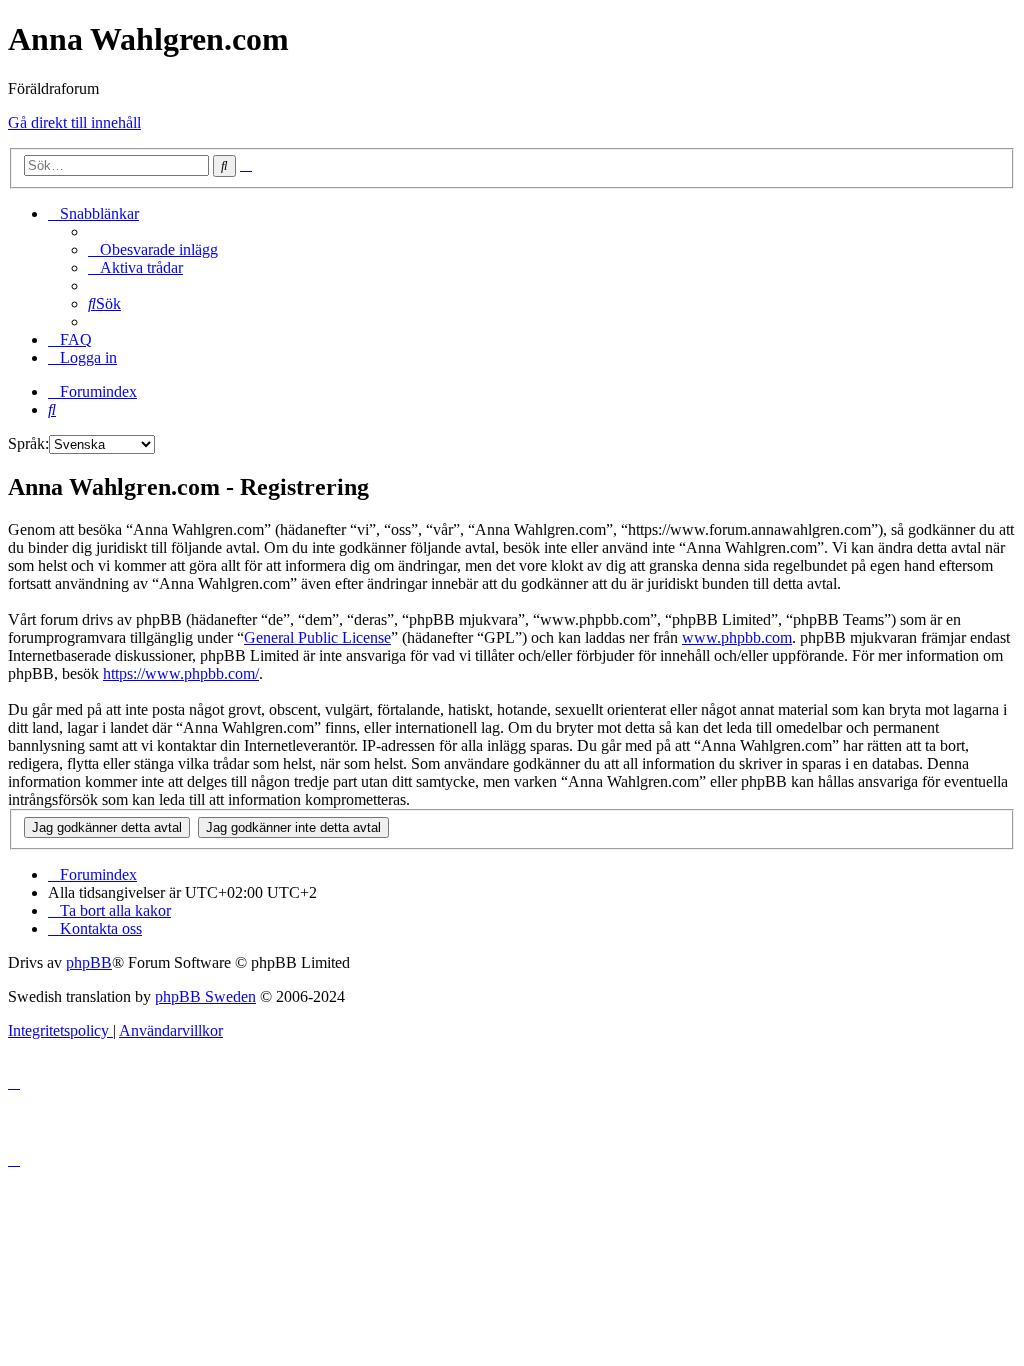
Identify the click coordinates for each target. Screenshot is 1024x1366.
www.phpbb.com (737, 637)
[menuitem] (153, 249)
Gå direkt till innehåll (74, 122)
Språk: (28, 443)
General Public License (317, 637)
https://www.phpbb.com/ (181, 673)
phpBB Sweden (205, 996)
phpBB (89, 962)
